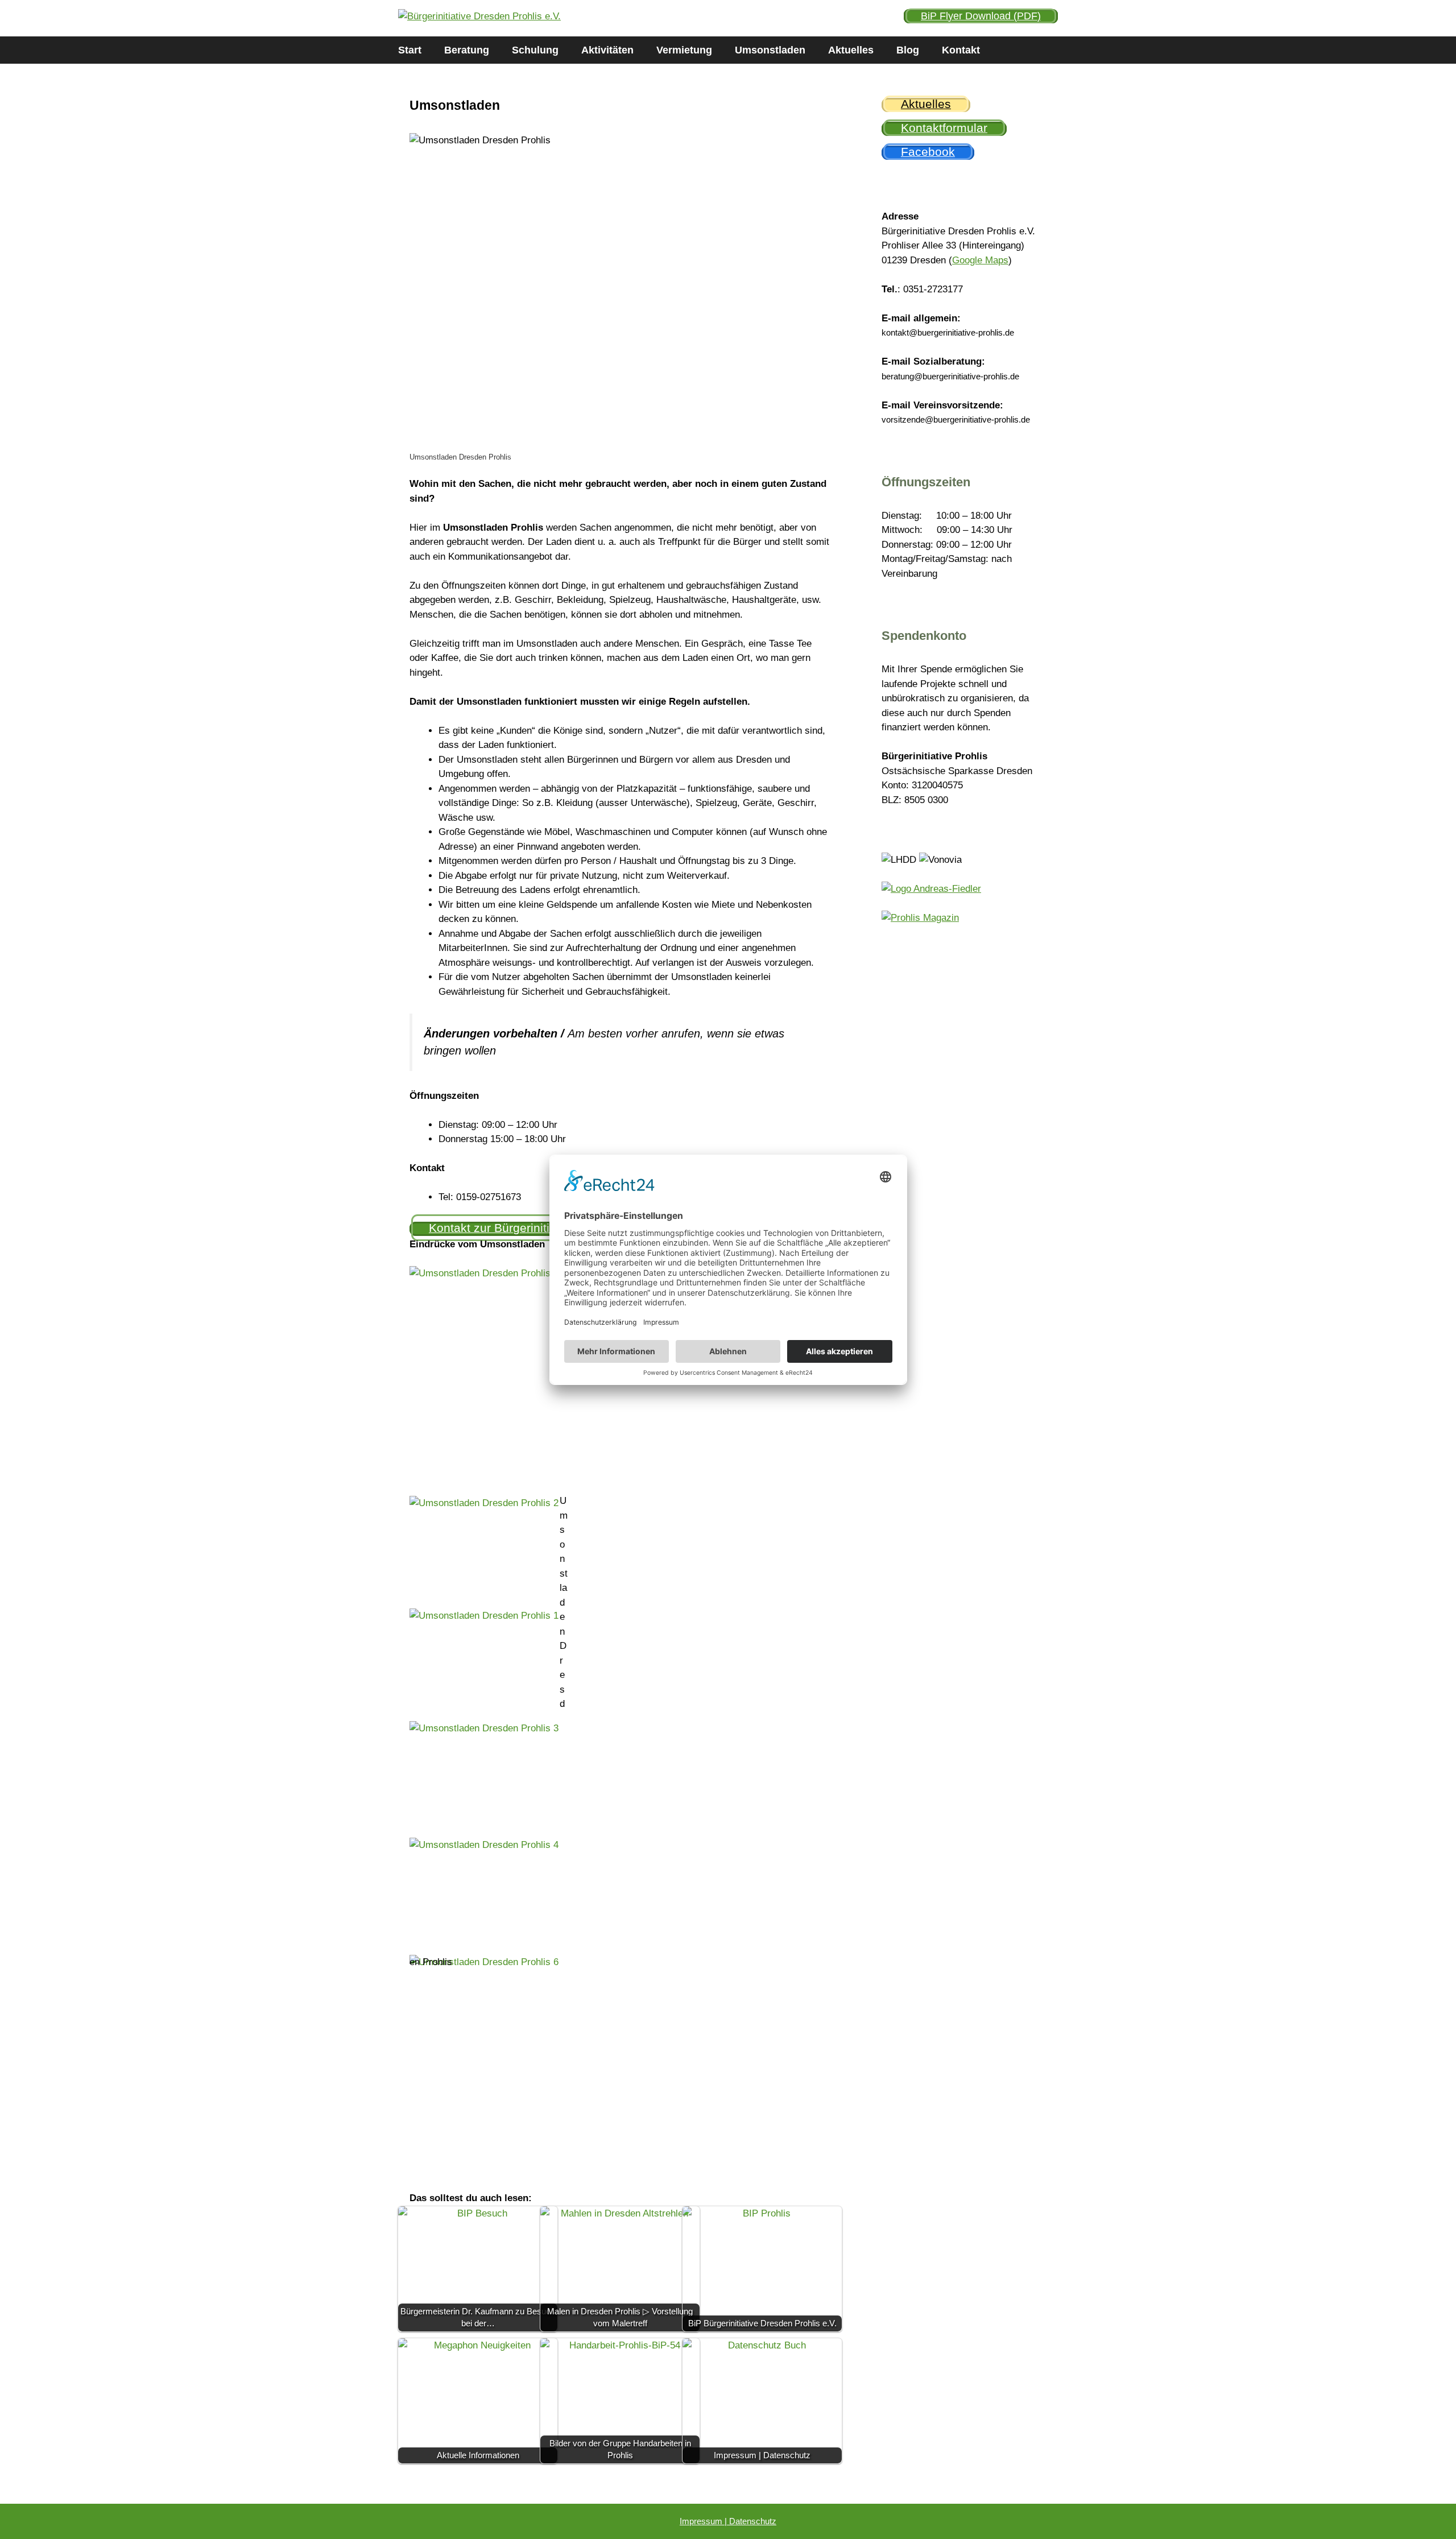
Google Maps (980, 260)
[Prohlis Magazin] (920, 918)
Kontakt (961, 50)
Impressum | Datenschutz (728, 2521)
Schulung (535, 50)
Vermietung (684, 50)
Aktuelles (851, 50)
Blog (908, 50)
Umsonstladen (770, 50)
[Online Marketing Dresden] (931, 889)
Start (410, 50)
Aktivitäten (607, 50)
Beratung (467, 50)
